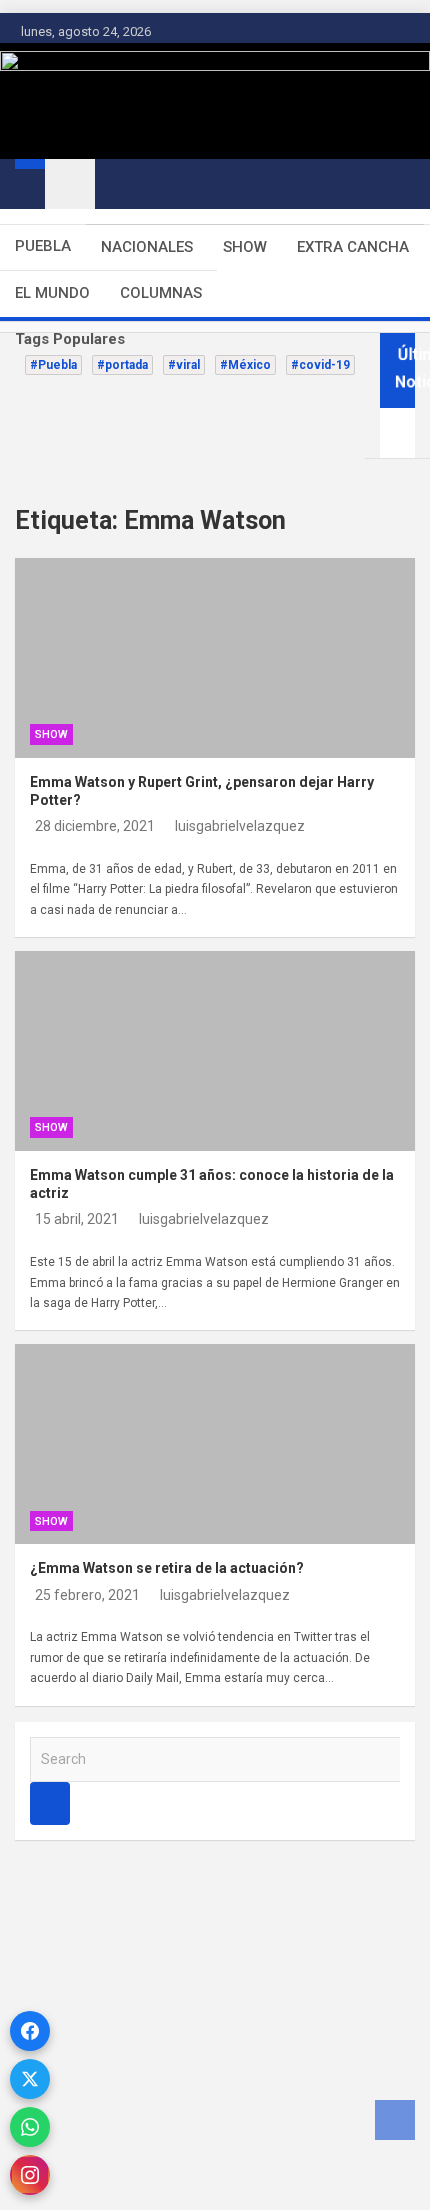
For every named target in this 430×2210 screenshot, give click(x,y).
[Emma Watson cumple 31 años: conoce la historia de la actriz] (65, 1001)
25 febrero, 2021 (87, 1595)
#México (245, 365)
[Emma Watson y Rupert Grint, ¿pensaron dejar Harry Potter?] (65, 608)
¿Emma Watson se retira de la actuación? (167, 1568)
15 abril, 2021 (77, 1219)
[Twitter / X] (30, 2079)
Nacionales (147, 247)
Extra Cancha (353, 247)
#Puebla (53, 365)
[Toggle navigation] (70, 184)
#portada (122, 365)
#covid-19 (320, 365)
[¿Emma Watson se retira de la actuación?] (65, 1394)
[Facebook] (30, 2031)
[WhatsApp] (30, 2127)
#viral (184, 365)
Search (50, 1803)
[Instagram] (30, 2175)
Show (245, 247)
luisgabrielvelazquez (240, 826)
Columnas (161, 293)
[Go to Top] (395, 2120)
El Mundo (52, 293)
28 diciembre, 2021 (95, 826)
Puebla (43, 246)
